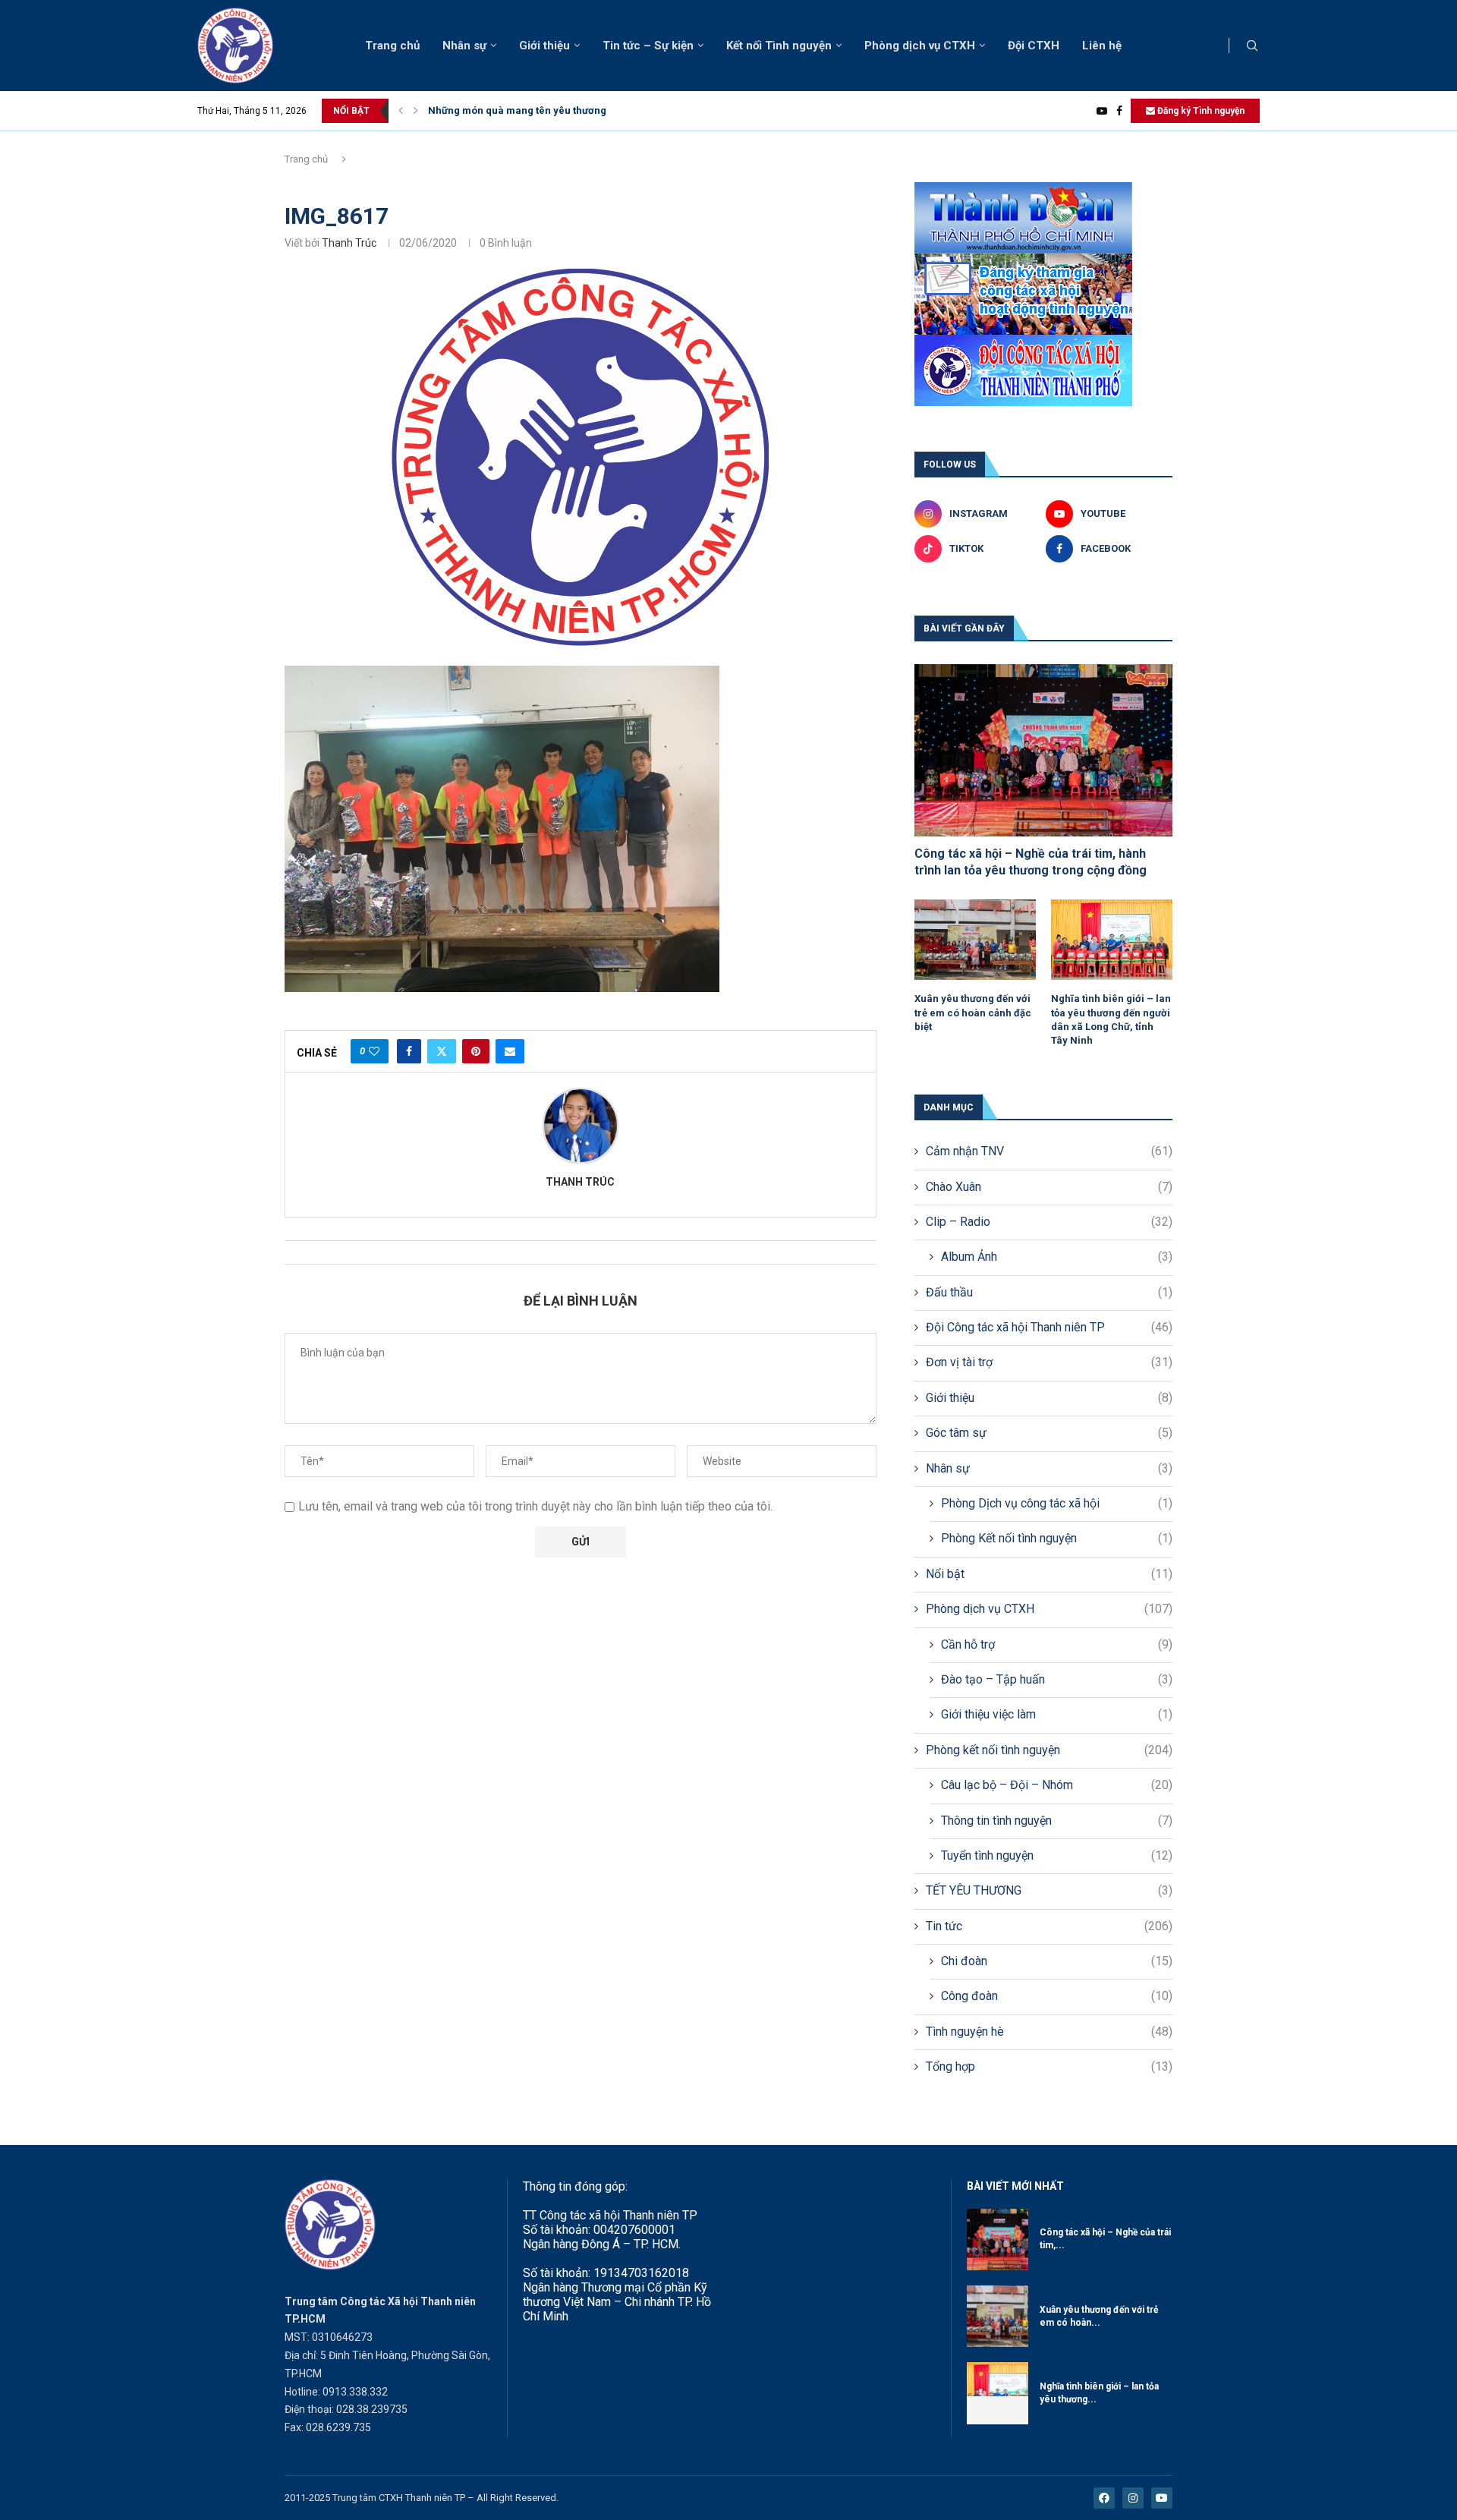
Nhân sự (464, 46)
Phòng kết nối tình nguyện (1049, 1750)
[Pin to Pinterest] (476, 1051)
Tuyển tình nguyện (1057, 1855)
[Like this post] (374, 1051)
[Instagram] (1133, 2498)
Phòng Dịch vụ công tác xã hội (1057, 1503)
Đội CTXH (1034, 46)
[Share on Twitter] (442, 1051)
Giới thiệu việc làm (1057, 1714)
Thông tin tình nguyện (1057, 1821)
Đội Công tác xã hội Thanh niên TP (1049, 1327)
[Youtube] (1102, 111)
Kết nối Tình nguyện (779, 46)
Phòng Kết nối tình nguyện (1057, 1538)
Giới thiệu (544, 46)
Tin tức (1049, 1926)
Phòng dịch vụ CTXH (920, 46)
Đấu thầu (1049, 1292)
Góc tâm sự (1049, 1433)
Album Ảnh (1057, 1257)
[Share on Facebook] (409, 1051)
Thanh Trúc (349, 243)
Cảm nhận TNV (1049, 1151)
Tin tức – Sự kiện (648, 46)
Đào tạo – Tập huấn (1057, 1679)
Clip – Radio (1049, 1222)
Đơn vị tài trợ (1049, 1362)
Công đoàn (1057, 1996)
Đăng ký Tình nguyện (1200, 111)
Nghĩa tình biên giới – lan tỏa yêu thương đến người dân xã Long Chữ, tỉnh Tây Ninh (1111, 1019)
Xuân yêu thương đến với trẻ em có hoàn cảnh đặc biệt (973, 1012)
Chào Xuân (1049, 1187)
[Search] (1252, 46)
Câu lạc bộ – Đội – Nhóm (1057, 1785)
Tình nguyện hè (1049, 2032)
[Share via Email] (510, 1051)
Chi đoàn (1057, 1961)
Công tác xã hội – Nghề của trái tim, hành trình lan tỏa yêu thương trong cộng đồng (1031, 862)
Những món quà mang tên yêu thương (517, 110)
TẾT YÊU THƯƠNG (1049, 1890)
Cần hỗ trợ (1057, 1644)
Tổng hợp (1049, 2066)
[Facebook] (1119, 111)
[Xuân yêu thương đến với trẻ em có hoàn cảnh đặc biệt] (975, 940)
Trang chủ (392, 46)
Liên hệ (1102, 46)
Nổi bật (1049, 1574)
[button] (401, 111)
